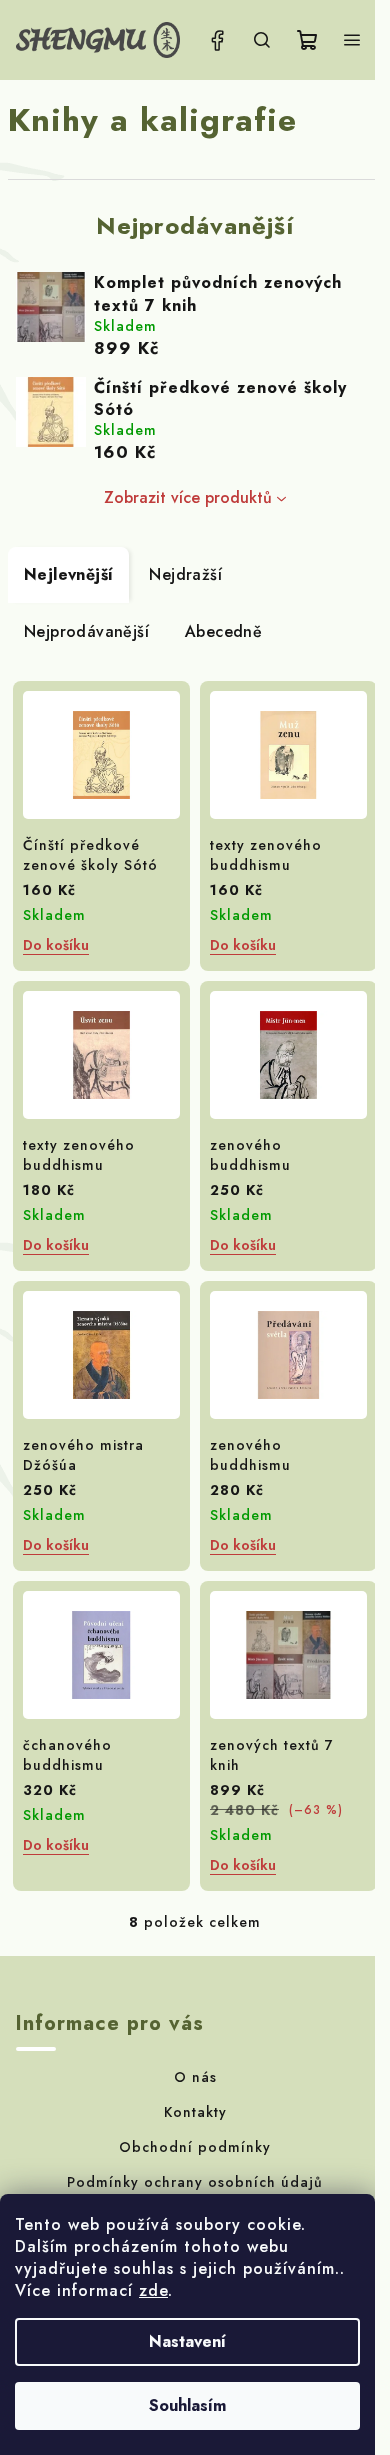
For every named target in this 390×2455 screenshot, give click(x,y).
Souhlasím (187, 2405)
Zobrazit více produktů (188, 497)
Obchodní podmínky (195, 2147)
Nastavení (187, 2341)
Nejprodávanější (86, 631)
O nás (195, 2077)
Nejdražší (185, 574)
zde (153, 2290)
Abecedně (223, 631)
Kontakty (195, 2112)
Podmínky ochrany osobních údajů (195, 2182)
